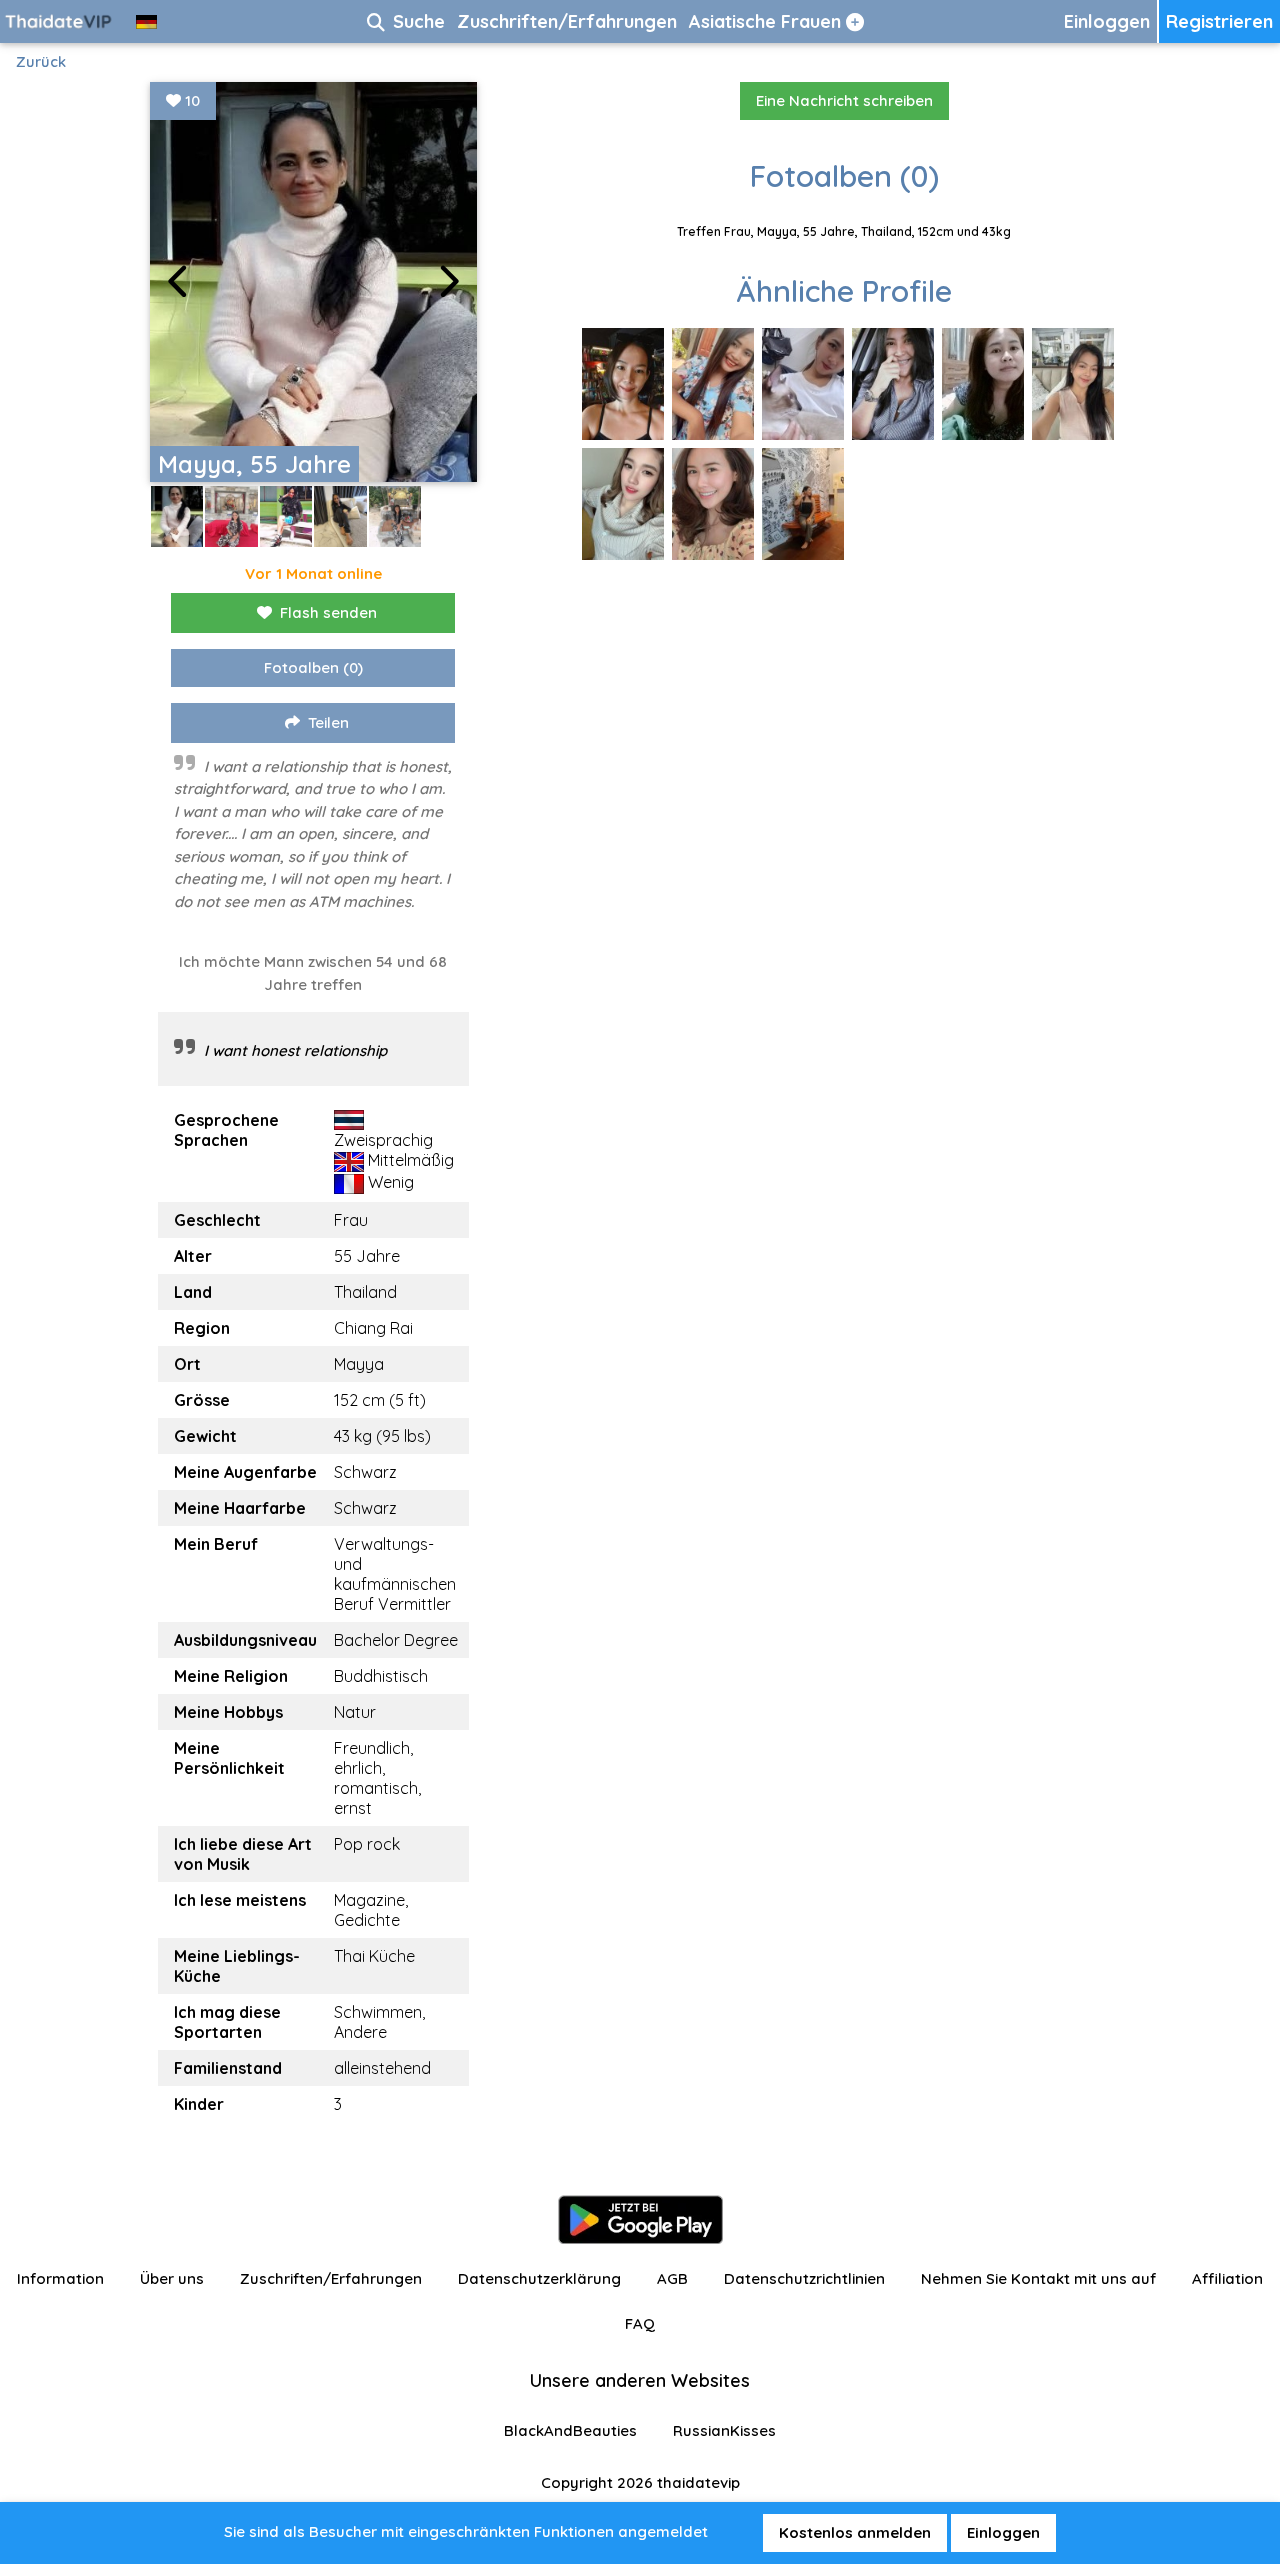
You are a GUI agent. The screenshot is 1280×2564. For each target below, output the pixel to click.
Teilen (328, 722)
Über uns (172, 2278)
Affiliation (1227, 2278)
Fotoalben (313, 667)
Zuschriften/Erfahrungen (331, 2278)
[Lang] (146, 21)
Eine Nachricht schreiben (844, 100)
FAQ (640, 2323)
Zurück (41, 61)
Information (60, 2278)
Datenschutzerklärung (539, 2278)
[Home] (60, 21)
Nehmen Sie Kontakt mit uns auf (1038, 2278)
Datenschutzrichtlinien (804, 2278)
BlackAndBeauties (570, 2430)
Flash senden (328, 612)
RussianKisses (724, 2430)
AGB (672, 2278)
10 (190, 100)
